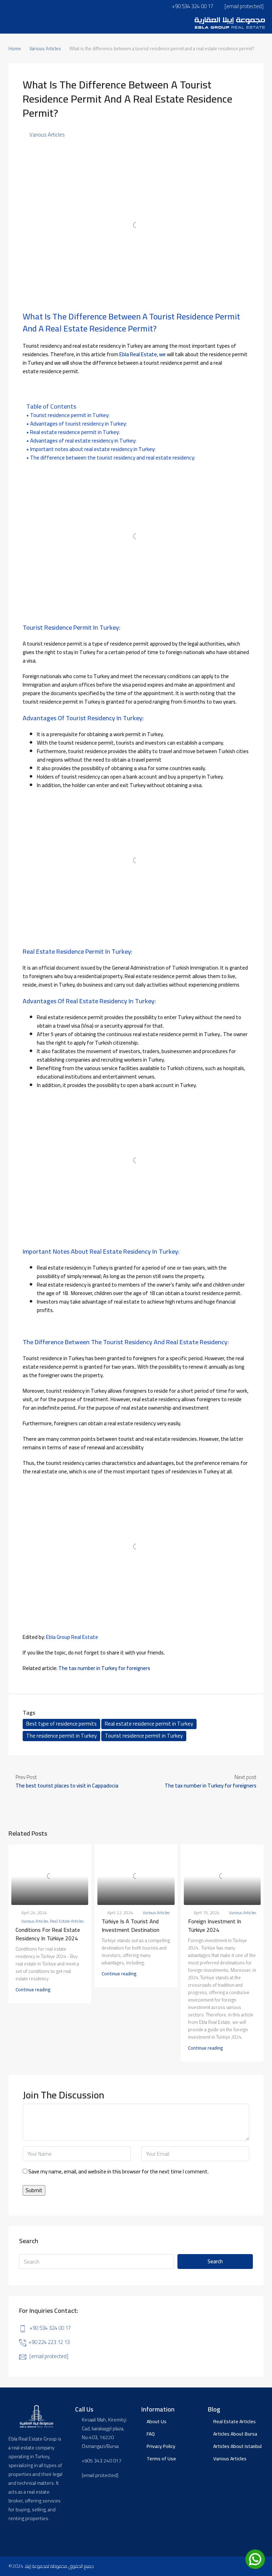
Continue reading (33, 1989)
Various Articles (45, 48)
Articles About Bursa (235, 2434)
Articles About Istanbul (237, 2446)
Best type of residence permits (61, 1724)
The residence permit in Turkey (61, 1736)
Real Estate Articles (67, 1921)
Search (215, 2261)
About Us (157, 2421)
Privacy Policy (161, 2446)
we (162, 354)
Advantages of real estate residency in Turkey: (83, 441)
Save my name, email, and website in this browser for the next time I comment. (118, 2172)
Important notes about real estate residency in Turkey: (93, 449)
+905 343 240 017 (102, 2461)
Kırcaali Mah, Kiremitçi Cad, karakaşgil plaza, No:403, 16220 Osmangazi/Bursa (104, 2433)
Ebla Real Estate (138, 354)
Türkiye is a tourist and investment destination (131, 1925)
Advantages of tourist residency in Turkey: (78, 424)
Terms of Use (161, 2459)
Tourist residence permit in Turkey (144, 1736)
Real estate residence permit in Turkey (149, 1724)
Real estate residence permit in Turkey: (75, 432)
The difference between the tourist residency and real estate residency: (113, 458)
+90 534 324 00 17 (50, 2328)
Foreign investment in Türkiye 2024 (215, 1925)
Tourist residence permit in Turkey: (70, 415)
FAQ (151, 2434)
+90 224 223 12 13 (49, 2342)
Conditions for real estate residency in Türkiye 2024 (48, 1934)
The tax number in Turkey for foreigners (104, 1668)
